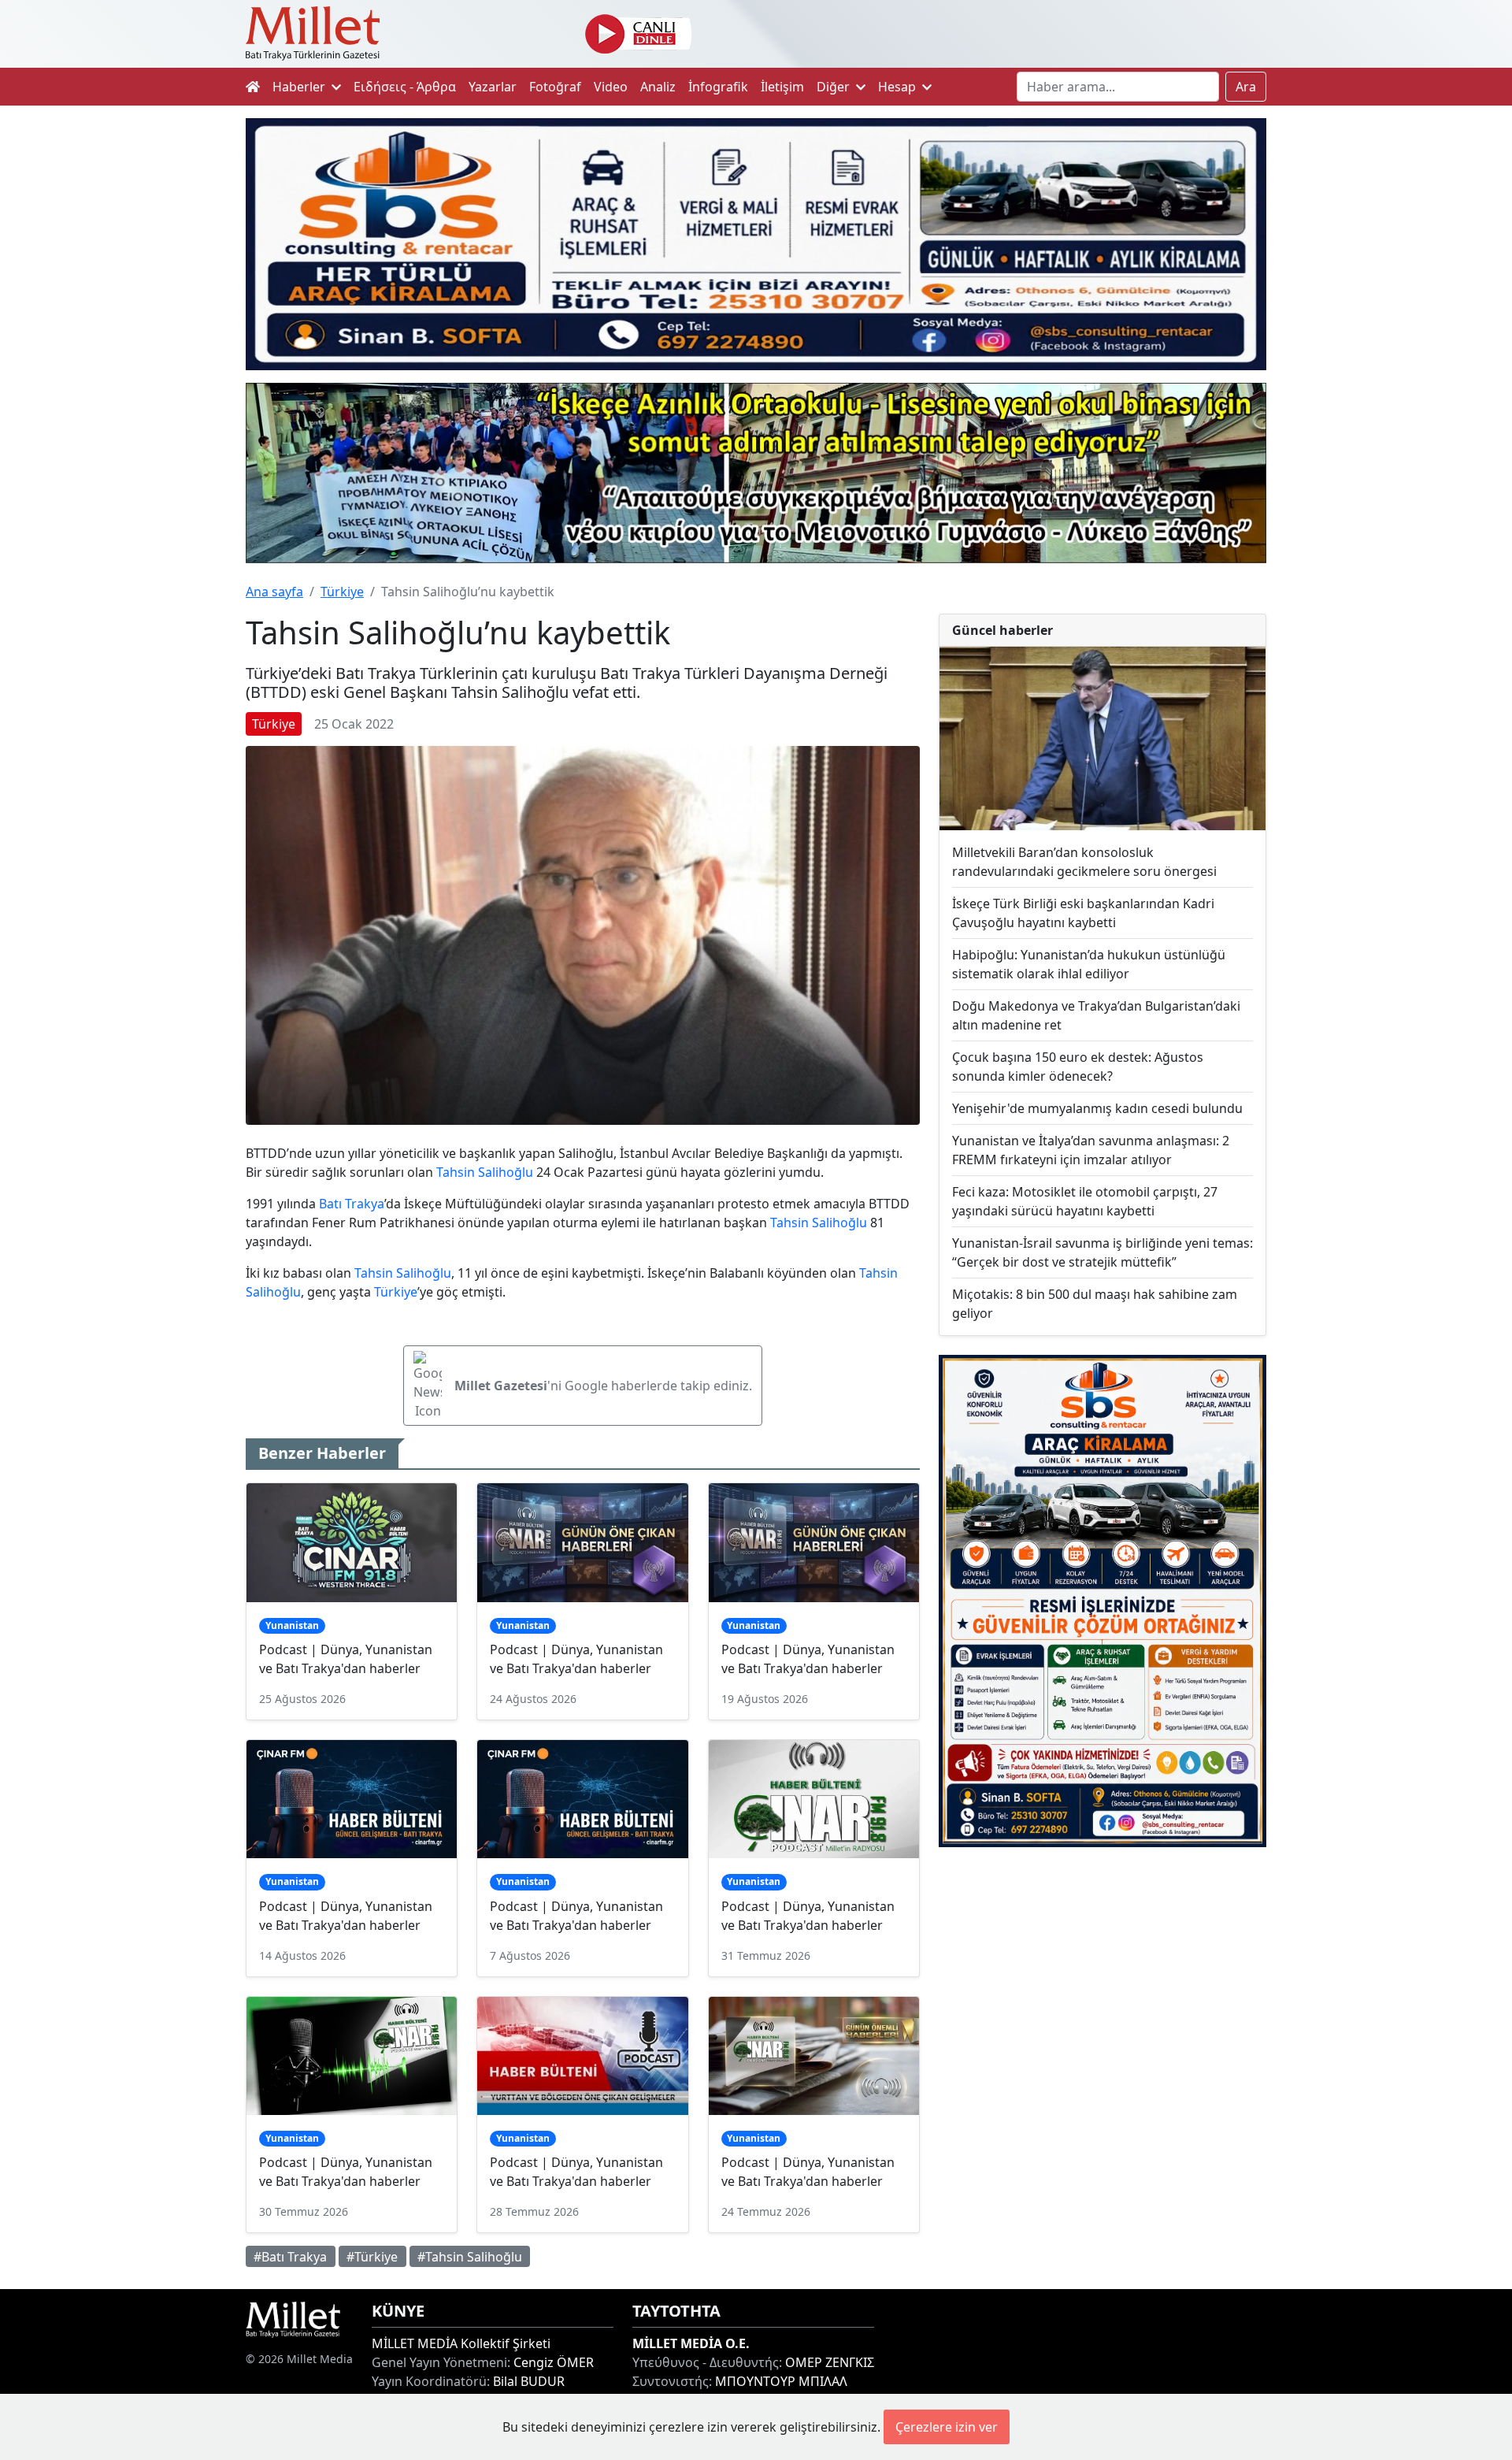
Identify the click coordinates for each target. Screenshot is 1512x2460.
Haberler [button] (300, 87)
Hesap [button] (899, 87)
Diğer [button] (835, 87)
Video (611, 87)
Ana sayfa (274, 592)
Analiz (658, 87)
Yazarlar (493, 87)
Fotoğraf (555, 87)
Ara (1246, 87)
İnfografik (718, 87)
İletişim (782, 87)
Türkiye (342, 592)
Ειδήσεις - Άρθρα (405, 87)
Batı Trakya (352, 1204)
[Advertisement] (1102, 1989)
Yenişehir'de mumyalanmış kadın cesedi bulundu (1097, 1108)
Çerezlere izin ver (947, 2427)
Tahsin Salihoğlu (485, 1172)
